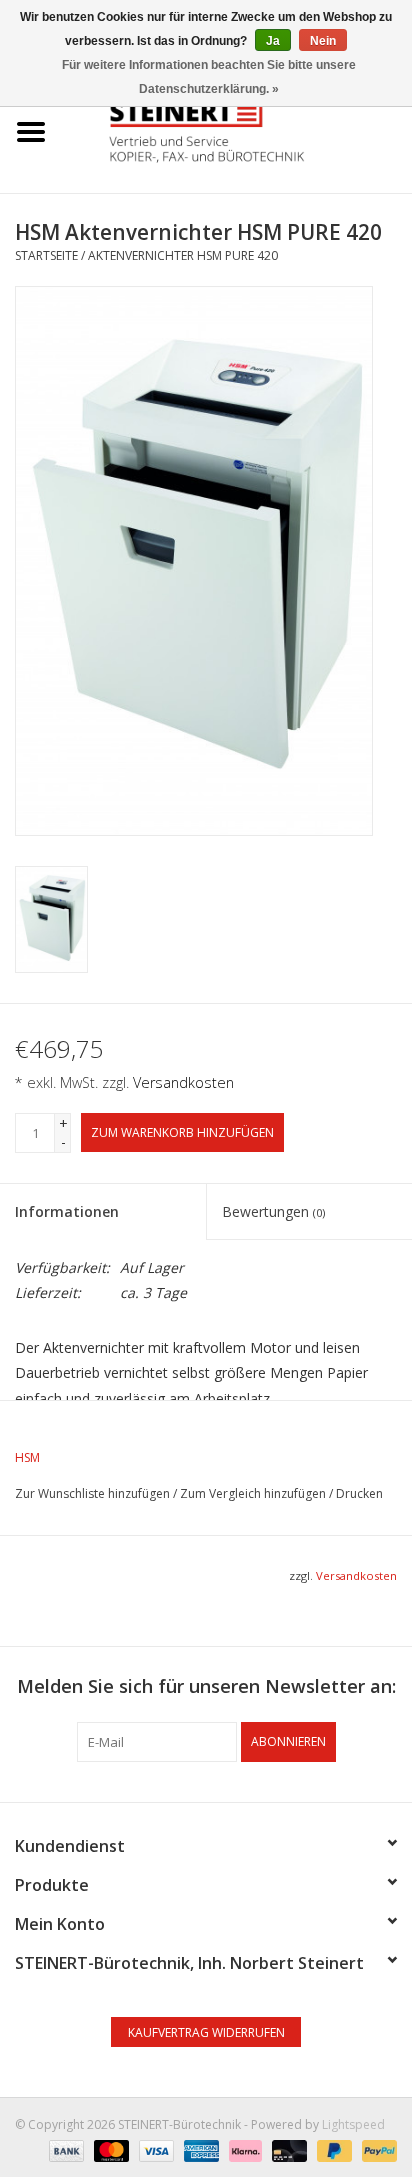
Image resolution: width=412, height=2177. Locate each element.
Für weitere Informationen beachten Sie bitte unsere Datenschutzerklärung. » (209, 77)
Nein (323, 41)
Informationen (67, 1211)
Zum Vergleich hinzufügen (254, 1493)
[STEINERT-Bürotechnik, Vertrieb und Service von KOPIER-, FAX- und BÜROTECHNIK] (237, 130)
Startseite (46, 255)
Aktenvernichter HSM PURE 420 (183, 255)
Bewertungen (273, 1211)
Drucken (359, 1493)
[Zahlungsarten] (64, 2149)
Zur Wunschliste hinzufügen (92, 1493)
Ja (273, 41)
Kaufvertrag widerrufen (206, 2032)
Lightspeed (353, 2124)
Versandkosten (183, 1082)
